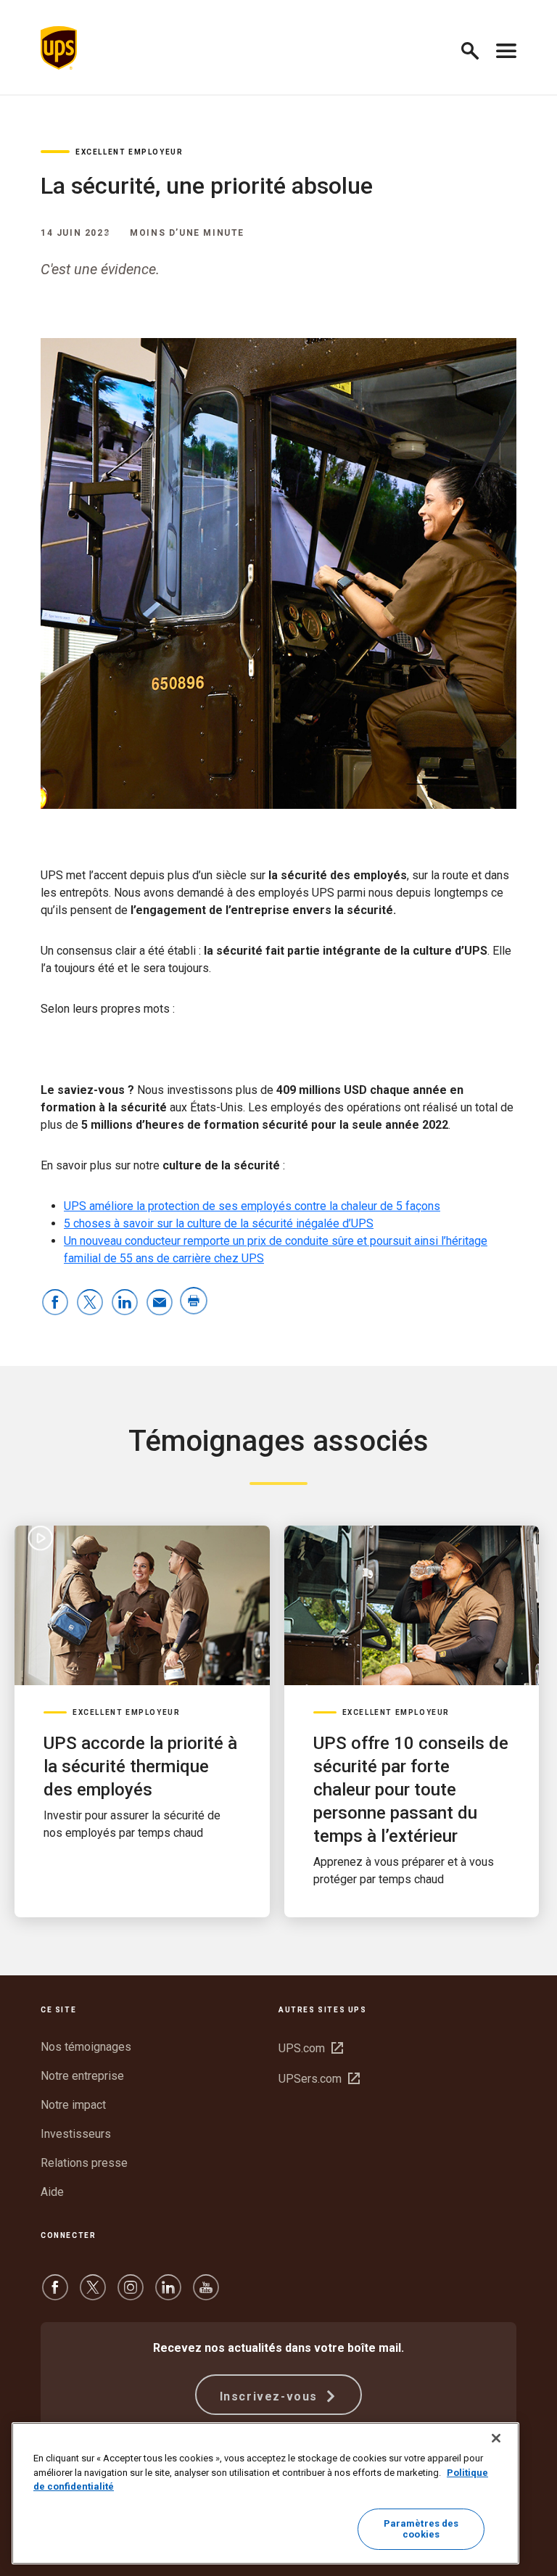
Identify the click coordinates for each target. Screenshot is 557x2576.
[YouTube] (206, 2294)
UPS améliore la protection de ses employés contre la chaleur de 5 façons (252, 1206)
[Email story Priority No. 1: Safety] (160, 1303)
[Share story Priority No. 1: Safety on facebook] (55, 1303)
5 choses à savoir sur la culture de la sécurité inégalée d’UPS (219, 1223)
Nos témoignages (86, 2047)
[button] (476, 48)
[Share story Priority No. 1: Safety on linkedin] (125, 1303)
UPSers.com (319, 2079)
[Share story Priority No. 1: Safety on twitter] (90, 1303)
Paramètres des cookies (421, 2529)
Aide (52, 2192)
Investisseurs (76, 2134)
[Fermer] (496, 2438)
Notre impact (73, 2105)
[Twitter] (93, 2294)
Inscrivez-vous (271, 2396)
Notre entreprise (82, 2076)
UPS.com (311, 2048)
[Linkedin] (168, 2294)
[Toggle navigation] (506, 48)
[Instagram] (131, 2294)
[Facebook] (55, 2294)
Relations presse (84, 2163)
